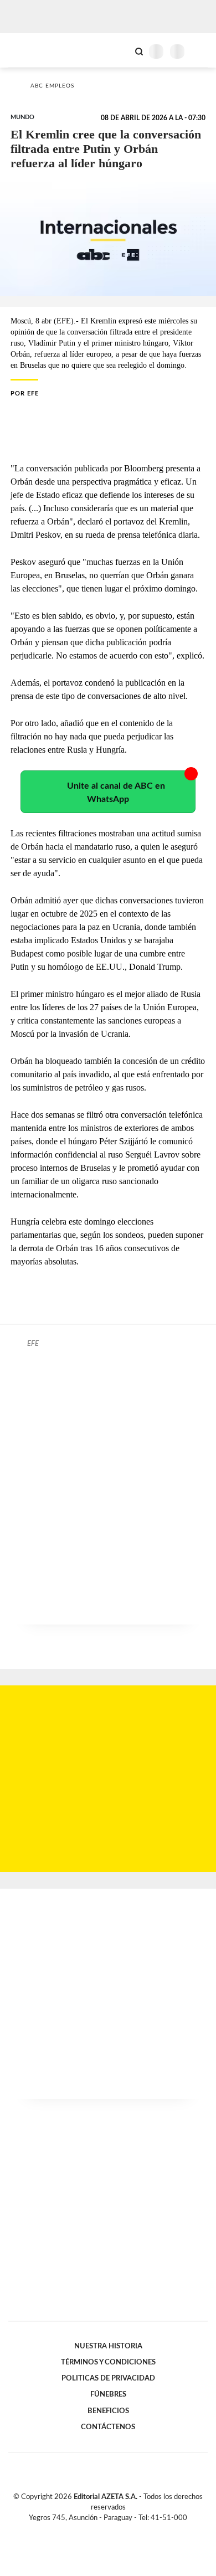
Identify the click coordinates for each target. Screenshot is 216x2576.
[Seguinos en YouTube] (115, 2531)
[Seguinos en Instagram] (127, 2531)
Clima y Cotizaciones (120, 50)
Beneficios (108, 2411)
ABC (29, 50)
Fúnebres (108, 2394)
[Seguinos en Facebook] (92, 2531)
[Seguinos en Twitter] (104, 2531)
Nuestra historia (108, 2346)
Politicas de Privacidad (108, 2378)
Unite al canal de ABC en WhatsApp (116, 793)
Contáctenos (108, 2427)
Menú (201, 51)
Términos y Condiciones (108, 2362)
